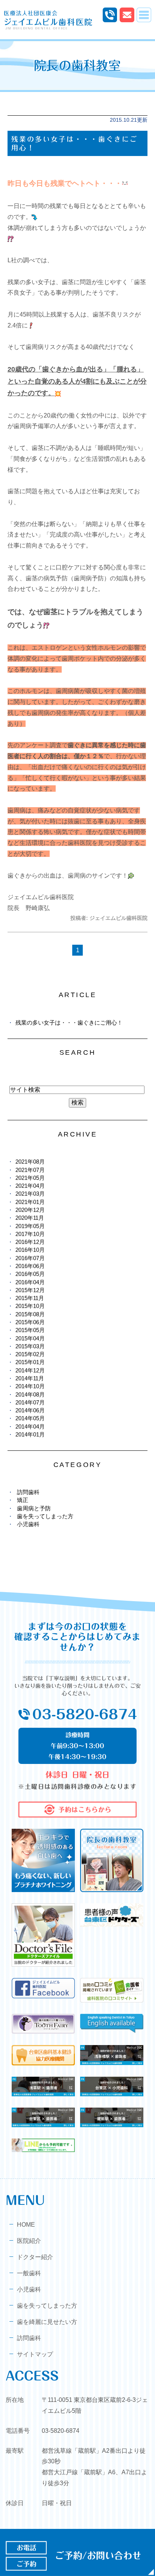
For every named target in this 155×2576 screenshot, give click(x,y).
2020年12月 (30, 1210)
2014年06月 (30, 1410)
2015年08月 (30, 1314)
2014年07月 (30, 1402)
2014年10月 (30, 1386)
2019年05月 (30, 1226)
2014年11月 (30, 1378)
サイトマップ (35, 2354)
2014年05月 (30, 1418)
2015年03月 (30, 1346)
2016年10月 (30, 1250)
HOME (26, 2225)
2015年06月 (30, 1322)
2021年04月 (30, 1186)
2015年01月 (30, 1362)
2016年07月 (30, 1258)
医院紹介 (29, 2241)
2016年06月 (30, 1266)
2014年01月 (30, 1434)
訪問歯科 (28, 1492)
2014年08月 (30, 1394)
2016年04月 (30, 1282)
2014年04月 (30, 1426)
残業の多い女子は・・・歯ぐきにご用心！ (69, 1023)
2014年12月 (30, 1370)
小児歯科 (28, 1524)
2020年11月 (30, 1218)
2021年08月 (30, 1162)
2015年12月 (30, 1290)
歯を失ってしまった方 (45, 1516)
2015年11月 (30, 1298)
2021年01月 (30, 1202)
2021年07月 (30, 1170)
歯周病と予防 (34, 1508)
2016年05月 (30, 1274)
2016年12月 (30, 1242)
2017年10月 (30, 1234)
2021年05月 (30, 1178)
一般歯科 (29, 2273)
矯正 (23, 1500)
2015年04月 (30, 1338)
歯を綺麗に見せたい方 (47, 2322)
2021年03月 (30, 1194)
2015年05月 (30, 1330)
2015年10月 (30, 1306)
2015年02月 (30, 1354)
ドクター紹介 (35, 2257)
